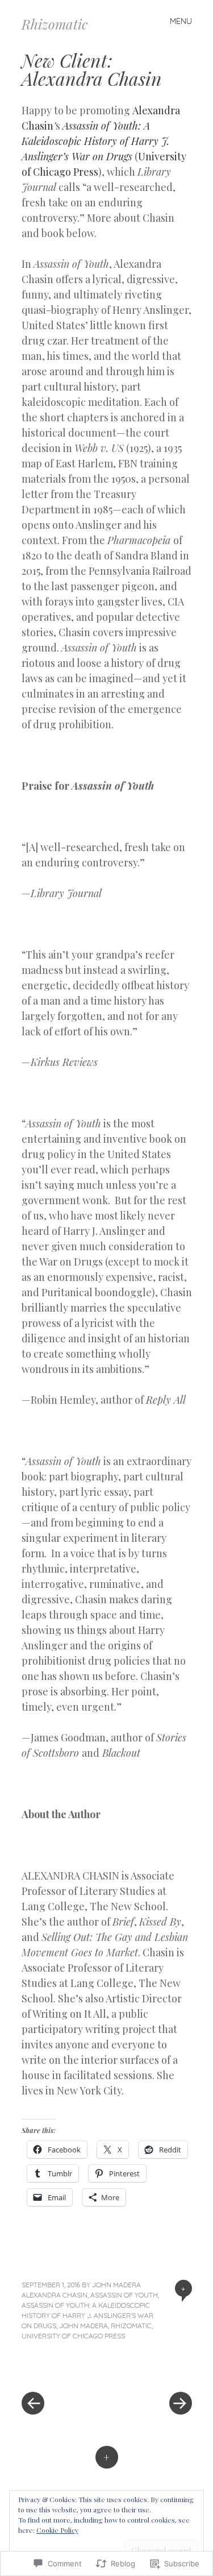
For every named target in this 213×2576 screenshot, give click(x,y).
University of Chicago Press (73, 2336)
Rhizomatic (55, 24)
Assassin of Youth (124, 2295)
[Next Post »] (149, 2369)
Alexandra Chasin (55, 2295)
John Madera (116, 2285)
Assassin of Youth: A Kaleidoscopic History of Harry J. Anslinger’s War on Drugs (95, 141)
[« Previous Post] (64, 2369)
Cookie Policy (57, 2530)
